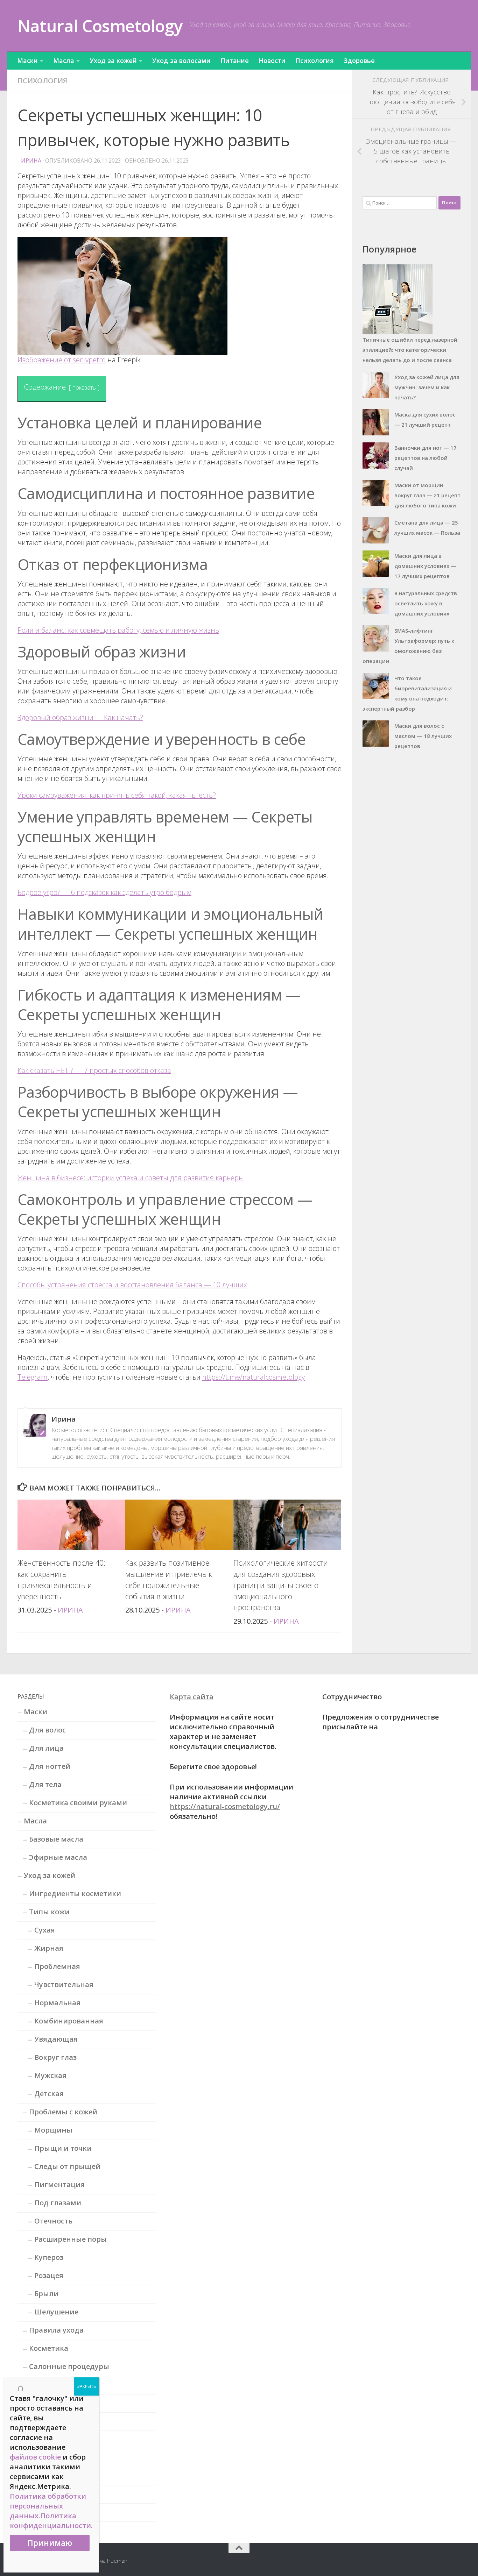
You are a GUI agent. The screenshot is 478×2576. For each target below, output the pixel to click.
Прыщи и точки (63, 2148)
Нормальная (57, 2003)
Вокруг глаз (55, 2057)
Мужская (50, 2075)
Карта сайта (192, 1697)
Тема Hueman (111, 2561)
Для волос (47, 1730)
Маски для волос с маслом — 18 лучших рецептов (423, 736)
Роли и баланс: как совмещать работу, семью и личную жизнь (118, 630)
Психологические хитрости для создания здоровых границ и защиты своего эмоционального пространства (281, 1585)
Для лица (46, 1748)
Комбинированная (69, 2021)
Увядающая (56, 2039)
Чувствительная (64, 1984)
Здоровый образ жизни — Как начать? (80, 717)
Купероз (49, 2257)
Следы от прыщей (67, 2166)
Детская (49, 2094)
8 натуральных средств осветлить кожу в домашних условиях (426, 603)
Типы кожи (49, 1912)
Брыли (46, 2294)
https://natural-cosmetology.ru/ (225, 1806)
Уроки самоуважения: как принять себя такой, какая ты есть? (117, 795)
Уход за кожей (113, 61)
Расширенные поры (71, 2239)
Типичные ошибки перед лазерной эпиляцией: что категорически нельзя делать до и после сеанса (410, 350)
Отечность (53, 2221)
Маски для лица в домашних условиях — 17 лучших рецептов (425, 566)
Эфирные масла (58, 1857)
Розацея (49, 2275)
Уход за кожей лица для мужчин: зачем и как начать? (427, 387)
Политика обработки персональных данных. (48, 2506)
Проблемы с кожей (63, 2112)
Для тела (45, 1784)
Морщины (53, 2130)
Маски (27, 61)
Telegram (33, 1377)
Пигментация (59, 2184)
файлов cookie (35, 2457)
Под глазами (58, 2203)
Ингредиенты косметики (75, 1894)
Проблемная (57, 1966)
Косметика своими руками (78, 1803)
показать (84, 387)
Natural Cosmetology (100, 26)
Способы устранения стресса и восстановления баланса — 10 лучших (132, 1285)
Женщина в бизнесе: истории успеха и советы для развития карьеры (131, 1178)
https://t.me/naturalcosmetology (254, 1377)
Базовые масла (56, 1839)
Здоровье (359, 61)
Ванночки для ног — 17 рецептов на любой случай (426, 458)
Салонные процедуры (69, 2366)
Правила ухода (56, 2330)
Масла (64, 61)
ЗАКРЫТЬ (87, 2386)
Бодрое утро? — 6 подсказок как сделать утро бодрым (104, 892)
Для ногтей (50, 1766)
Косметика (49, 2348)
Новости (272, 61)
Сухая (45, 1930)
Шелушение (56, 2312)
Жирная (49, 1948)
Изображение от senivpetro (62, 360)
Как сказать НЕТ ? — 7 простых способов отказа (94, 1070)
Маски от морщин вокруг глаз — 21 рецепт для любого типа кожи (427, 495)
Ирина (31, 161)
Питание (235, 61)
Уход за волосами (181, 61)
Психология (315, 61)
